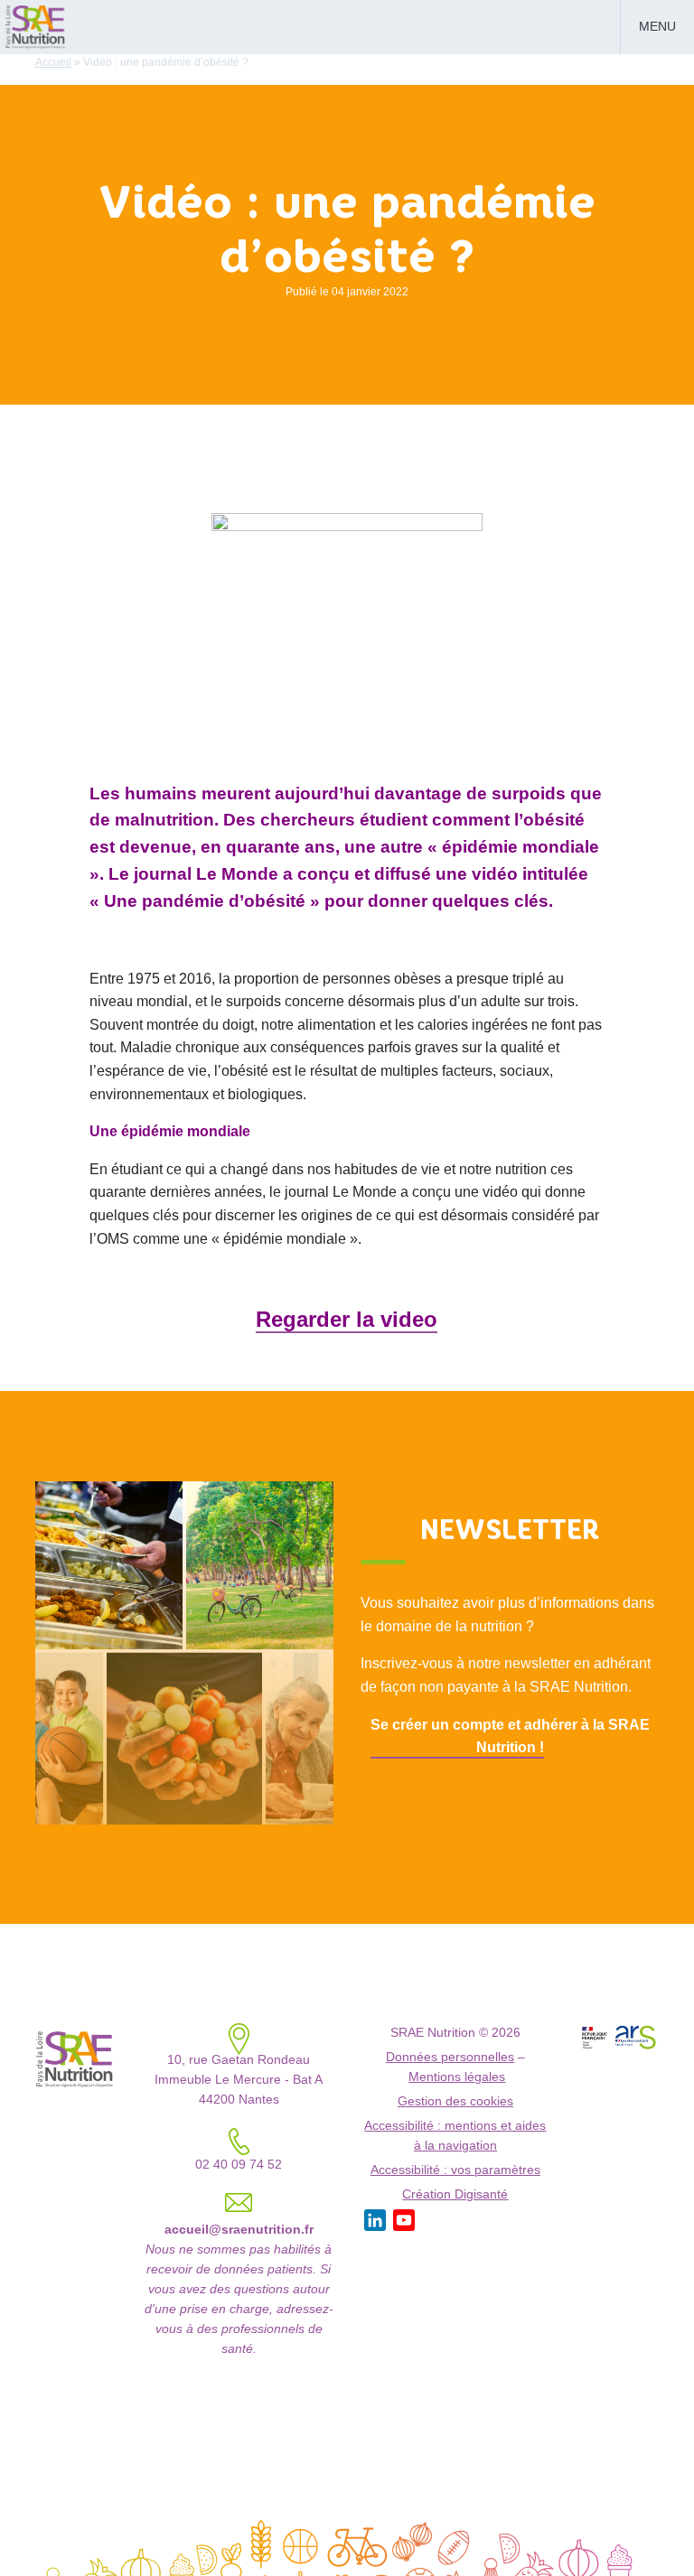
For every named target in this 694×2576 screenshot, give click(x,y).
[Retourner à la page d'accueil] (36, 25)
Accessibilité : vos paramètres (455, 2170)
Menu (657, 27)
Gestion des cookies (455, 2101)
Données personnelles (450, 2057)
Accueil (53, 62)
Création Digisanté (455, 2194)
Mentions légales (457, 2077)
